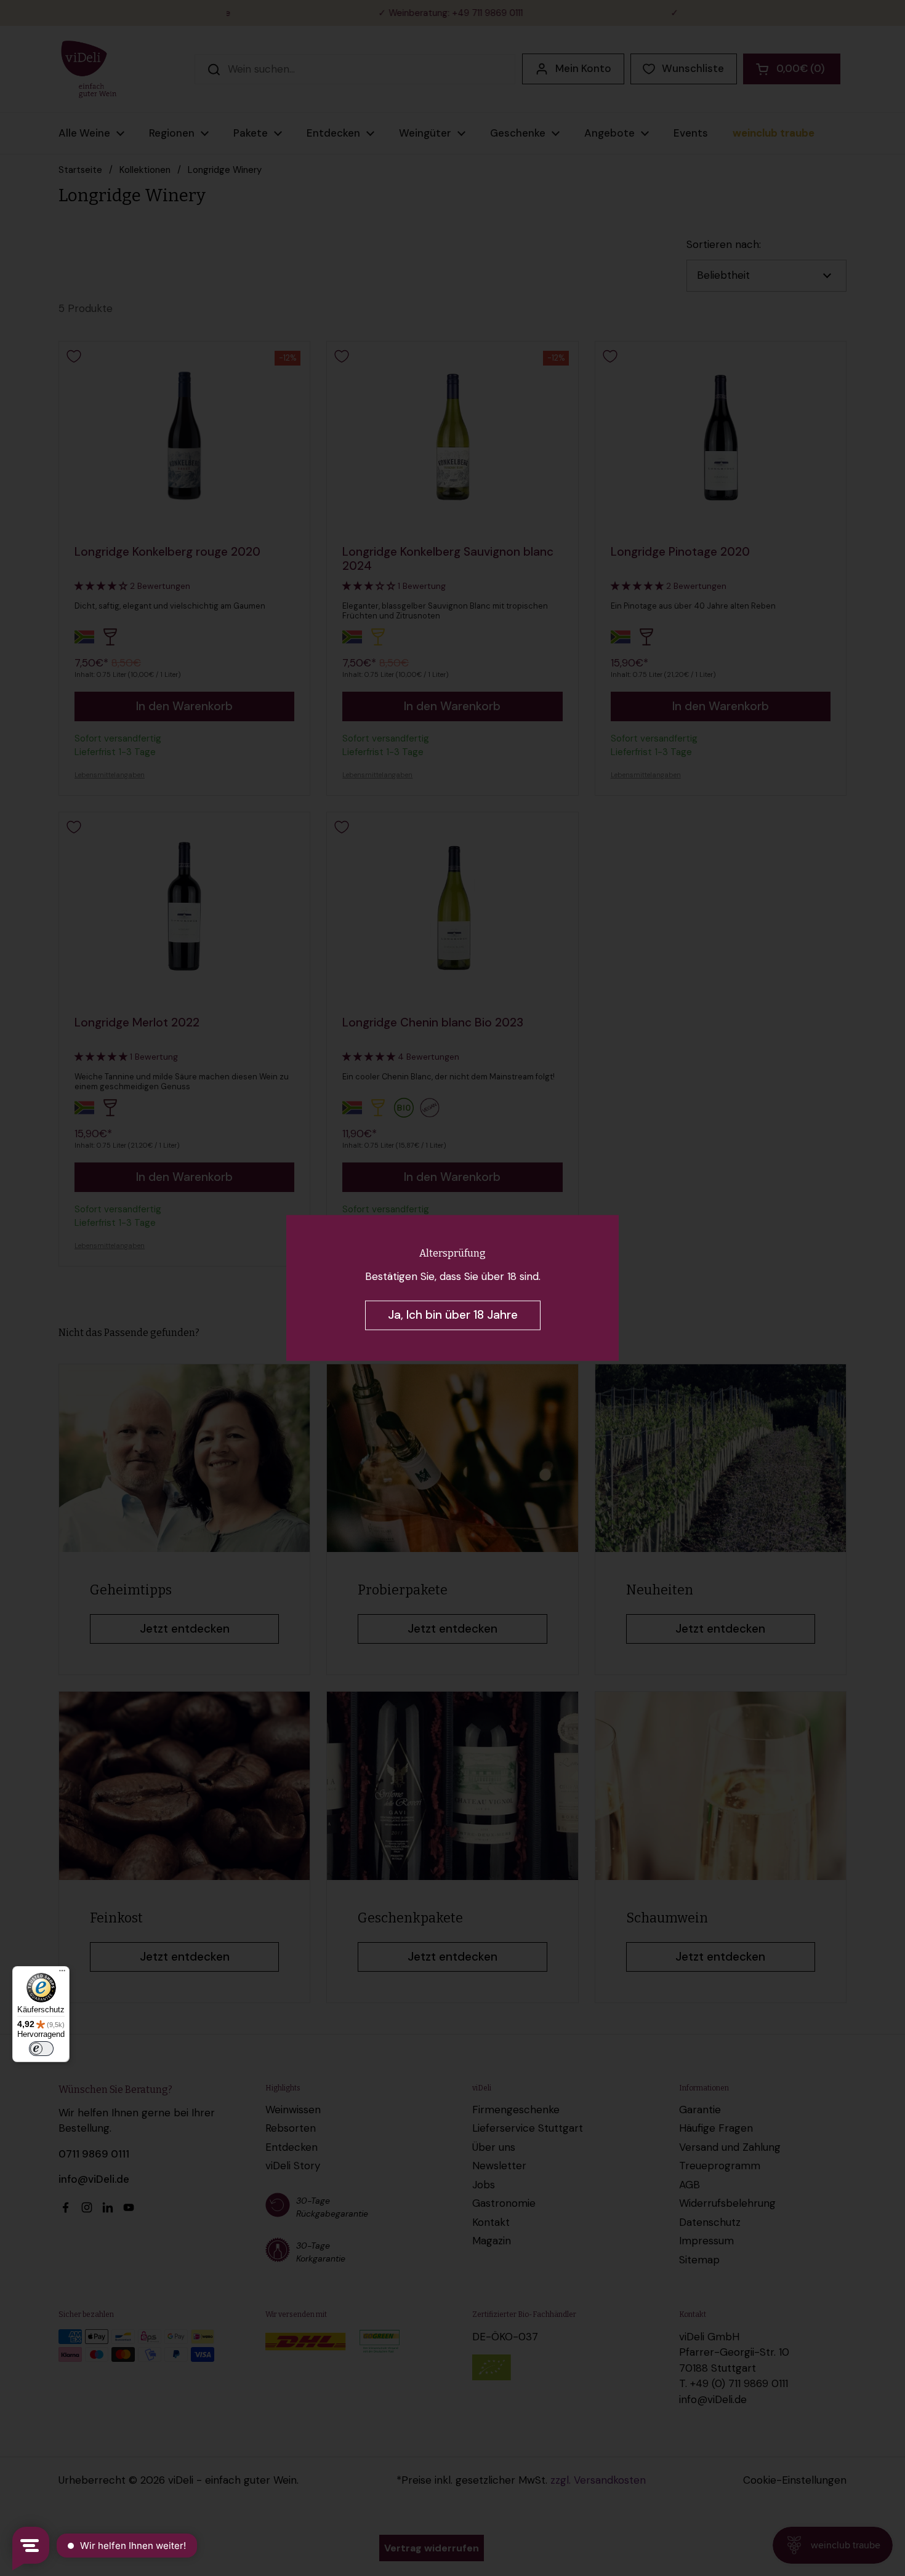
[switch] (41, 2049)
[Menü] (62, 1974)
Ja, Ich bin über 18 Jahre (453, 1315)
